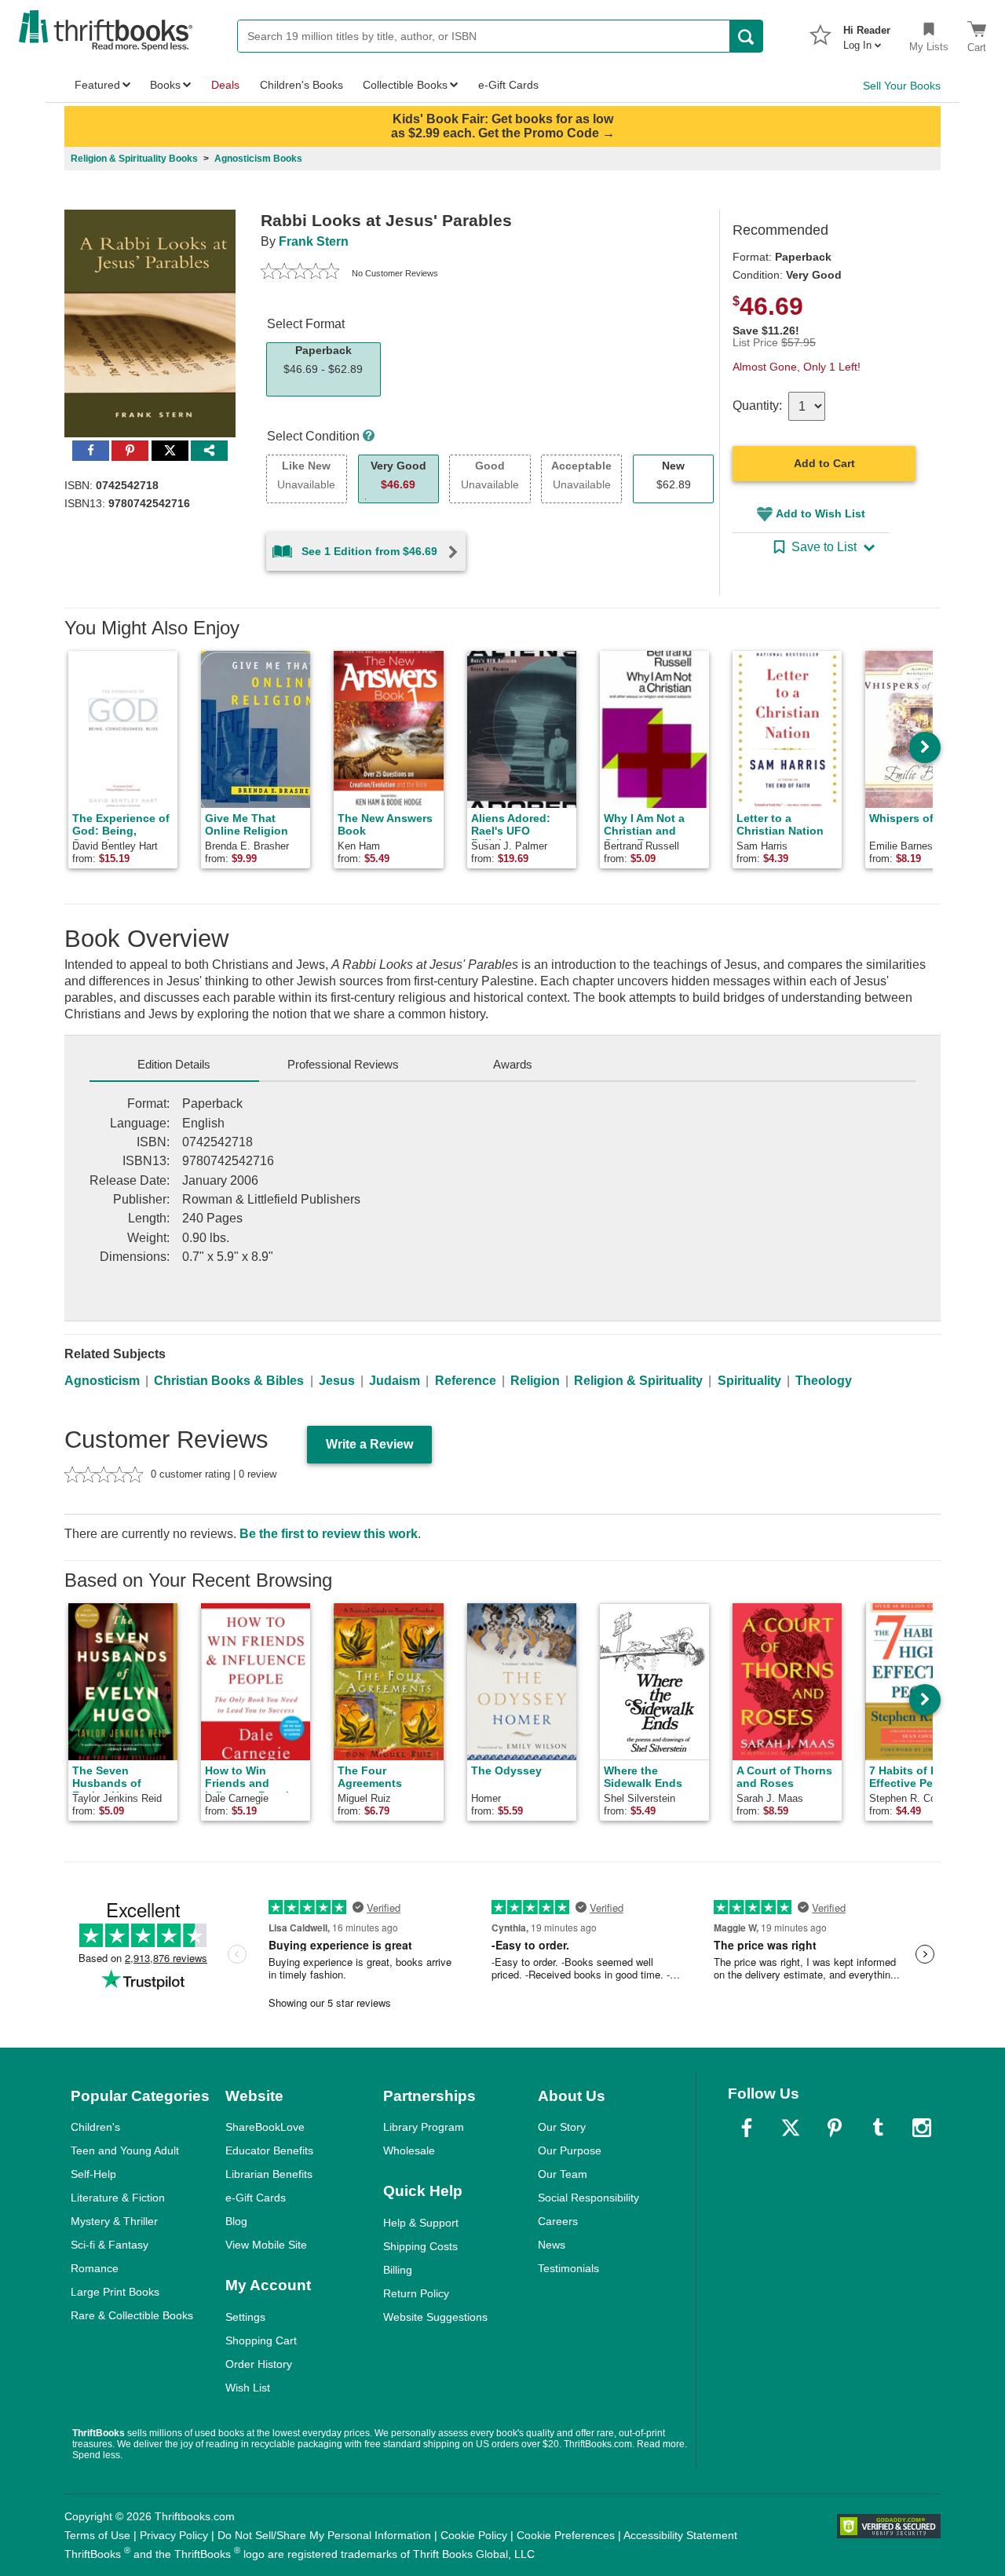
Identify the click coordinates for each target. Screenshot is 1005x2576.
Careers (558, 2221)
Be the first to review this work (329, 1534)
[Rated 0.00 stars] (300, 273)
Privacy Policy (174, 2535)
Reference (466, 1381)
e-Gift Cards (256, 2198)
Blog (236, 2221)
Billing (398, 2270)
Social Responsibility (588, 2198)
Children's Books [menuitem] (301, 85)
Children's (95, 2127)
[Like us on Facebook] (747, 2128)
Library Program (424, 2127)
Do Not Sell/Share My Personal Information (324, 2535)
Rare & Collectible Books (132, 2315)
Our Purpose (570, 2150)
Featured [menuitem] (97, 85)
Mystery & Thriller (114, 2221)
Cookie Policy (474, 2535)
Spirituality (749, 1381)
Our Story (562, 2127)
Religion (535, 1381)
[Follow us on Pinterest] (835, 2128)
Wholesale (409, 2150)
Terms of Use (97, 2535)
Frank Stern (314, 241)
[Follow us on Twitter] (791, 2128)
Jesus (337, 1381)
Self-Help (93, 2174)
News (552, 2245)
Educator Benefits (269, 2150)
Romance (95, 2268)
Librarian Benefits (269, 2174)
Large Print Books (115, 2292)
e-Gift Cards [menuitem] (508, 85)
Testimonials (568, 2268)
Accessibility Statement (680, 2535)
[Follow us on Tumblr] (878, 2128)
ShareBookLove (265, 2127)
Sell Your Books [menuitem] (902, 86)
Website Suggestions (435, 2317)
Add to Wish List (820, 513)
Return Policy (416, 2293)
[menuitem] (867, 33)
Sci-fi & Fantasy (110, 2245)
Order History (259, 2364)
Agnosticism (102, 1381)
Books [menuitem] (165, 85)
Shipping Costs (420, 2246)
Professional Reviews (343, 1064)
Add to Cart (824, 463)
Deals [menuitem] (225, 85)
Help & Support (421, 2223)
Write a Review (369, 1444)
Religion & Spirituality (638, 1381)
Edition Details (174, 1064)
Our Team (563, 2174)
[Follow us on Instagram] (922, 2128)
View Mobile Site (266, 2245)
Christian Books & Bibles (229, 1381)
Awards (513, 1064)
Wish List (248, 2388)
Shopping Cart (261, 2340)
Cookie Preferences (566, 2535)
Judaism (395, 1381)
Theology (824, 1381)
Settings (245, 2317)
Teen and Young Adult (125, 2150)
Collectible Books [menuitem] (405, 85)
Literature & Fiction (118, 2198)
